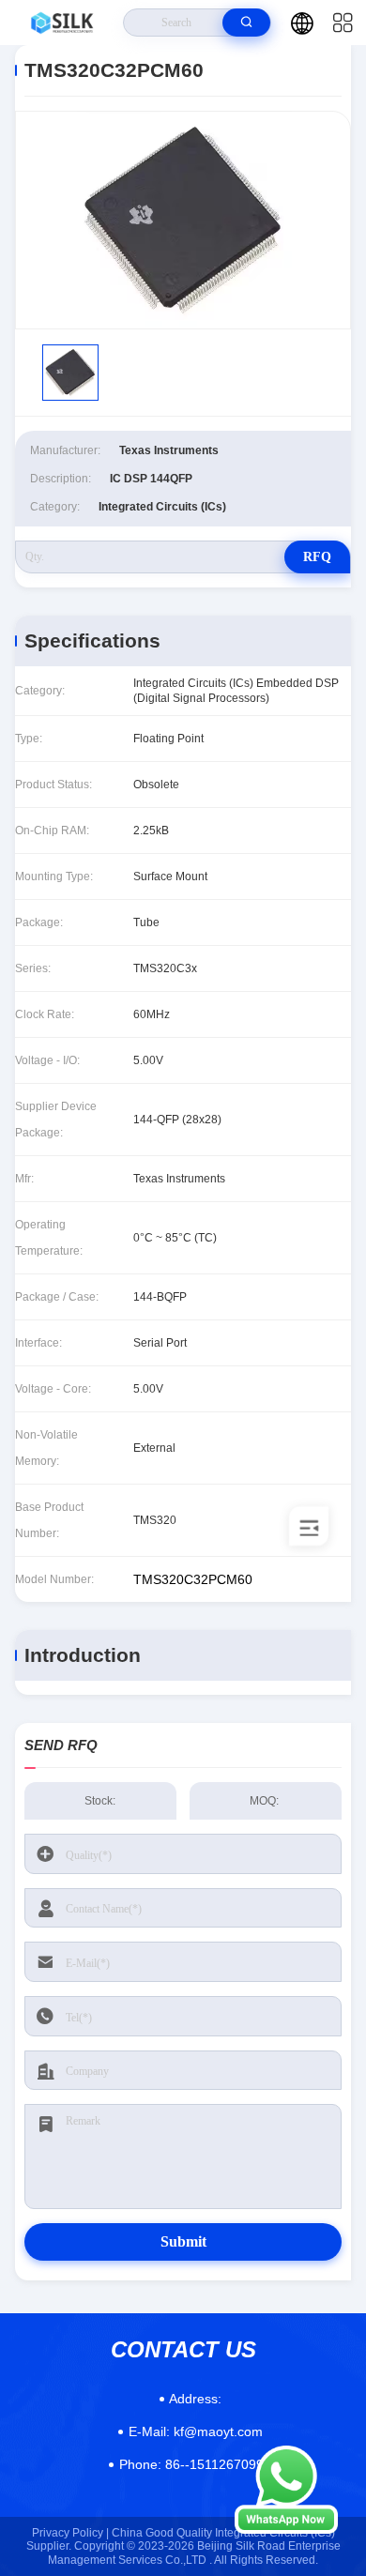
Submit (183, 2241)
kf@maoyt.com (196, 2431)
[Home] (62, 23)
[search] (246, 23)
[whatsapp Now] (286, 2529)
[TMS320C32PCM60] (183, 220)
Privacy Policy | (70, 2533)
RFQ (317, 557)
